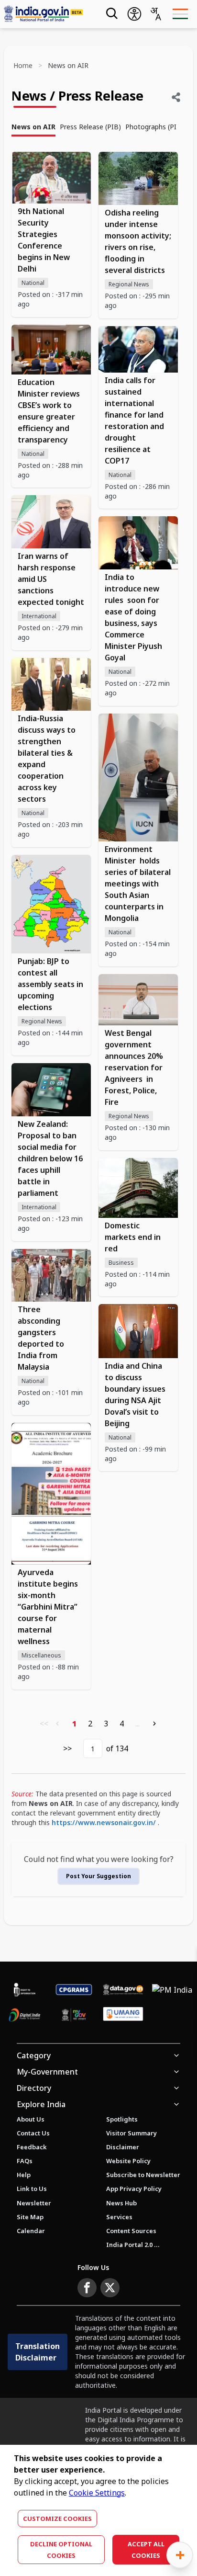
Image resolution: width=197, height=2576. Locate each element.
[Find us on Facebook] (87, 2288)
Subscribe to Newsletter (143, 2175)
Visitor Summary (131, 2133)
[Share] (176, 97)
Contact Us (33, 2133)
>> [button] (67, 1748)
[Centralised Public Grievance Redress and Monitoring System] (74, 1990)
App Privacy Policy (134, 2189)
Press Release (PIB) (90, 127)
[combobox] (155, 14)
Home (23, 65)
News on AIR (33, 127)
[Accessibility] (134, 14)
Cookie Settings (97, 2493)
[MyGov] (74, 2015)
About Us (31, 2119)
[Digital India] (25, 2015)
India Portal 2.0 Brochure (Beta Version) (133, 2245)
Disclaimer (123, 2147)
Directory (34, 2088)
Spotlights (122, 2119)
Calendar (31, 2231)
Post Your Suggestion (98, 1876)
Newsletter (34, 2203)
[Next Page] (154, 1724)
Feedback (32, 2147)
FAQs (25, 2161)
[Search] (111, 14)
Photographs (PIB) (154, 127)
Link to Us (32, 2189)
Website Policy (128, 2161)
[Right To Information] (25, 1990)
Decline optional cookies (61, 2550)
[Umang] (123, 2015)
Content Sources (131, 2231)
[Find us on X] (110, 2288)
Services (119, 2217)
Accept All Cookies (146, 2550)
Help (24, 2175)
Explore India (41, 2104)
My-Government (47, 2072)
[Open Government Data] (123, 1990)
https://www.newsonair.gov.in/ (104, 1822)
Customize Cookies (57, 2519)
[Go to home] (46, 14)
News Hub (121, 2203)
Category (34, 2055)
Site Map (30, 2217)
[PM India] (172, 1990)
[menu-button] (180, 14)
